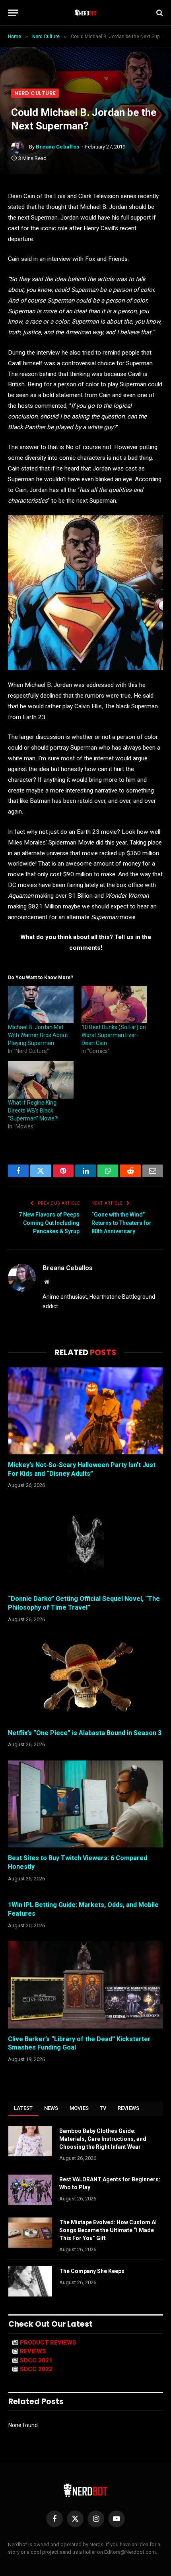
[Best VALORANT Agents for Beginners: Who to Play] (30, 2190)
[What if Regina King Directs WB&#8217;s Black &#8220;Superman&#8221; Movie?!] (41, 1080)
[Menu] (13, 13)
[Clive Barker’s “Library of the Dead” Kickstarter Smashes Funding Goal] (85, 1985)
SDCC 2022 (36, 2369)
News (51, 2108)
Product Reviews (48, 2343)
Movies (79, 2108)
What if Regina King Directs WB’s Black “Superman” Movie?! (33, 1111)
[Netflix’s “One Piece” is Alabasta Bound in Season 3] (85, 1678)
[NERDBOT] (86, 13)
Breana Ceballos (58, 147)
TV (103, 2108)
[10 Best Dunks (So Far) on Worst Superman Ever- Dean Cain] (114, 1005)
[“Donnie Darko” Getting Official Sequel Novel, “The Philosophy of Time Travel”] (85, 1545)
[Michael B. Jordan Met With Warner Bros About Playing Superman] (41, 1005)
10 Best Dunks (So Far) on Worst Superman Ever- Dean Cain (114, 1035)
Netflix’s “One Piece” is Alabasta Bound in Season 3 (85, 1733)
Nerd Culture (35, 93)
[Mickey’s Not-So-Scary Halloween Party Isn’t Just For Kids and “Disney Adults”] (85, 1411)
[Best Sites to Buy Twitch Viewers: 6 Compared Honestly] (85, 1804)
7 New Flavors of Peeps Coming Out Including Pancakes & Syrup (49, 1223)
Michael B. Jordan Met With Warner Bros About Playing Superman (38, 1035)
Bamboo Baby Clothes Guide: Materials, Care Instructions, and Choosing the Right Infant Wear (103, 2139)
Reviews (129, 2108)
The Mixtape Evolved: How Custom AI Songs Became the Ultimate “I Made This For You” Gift (108, 2230)
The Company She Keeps (92, 2271)
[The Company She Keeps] (30, 2281)
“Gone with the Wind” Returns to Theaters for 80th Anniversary (121, 1223)
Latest (23, 2108)
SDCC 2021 (36, 2360)
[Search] (159, 13)
